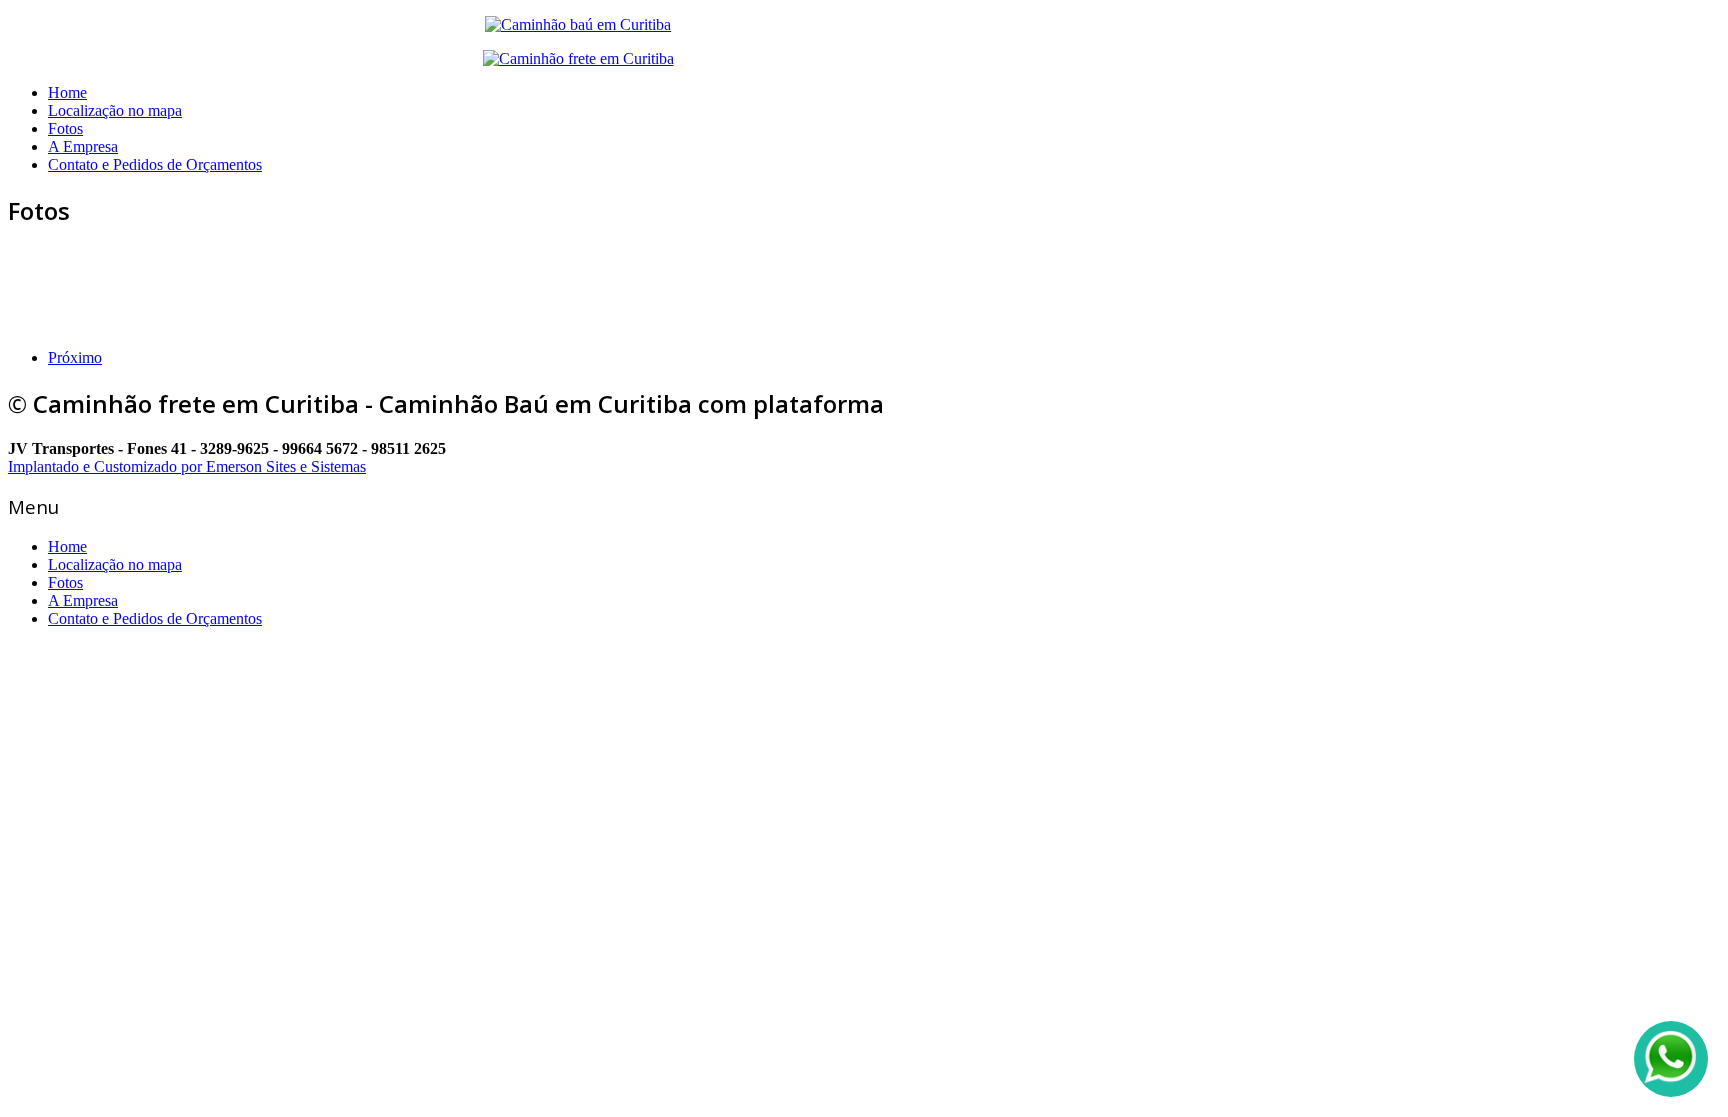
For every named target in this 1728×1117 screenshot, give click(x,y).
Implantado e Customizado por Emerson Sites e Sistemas (187, 466)
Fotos (65, 128)
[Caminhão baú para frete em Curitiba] (578, 58)
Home (67, 92)
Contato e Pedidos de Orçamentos (155, 164)
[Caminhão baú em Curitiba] (578, 24)
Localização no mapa (115, 110)
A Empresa (83, 146)
